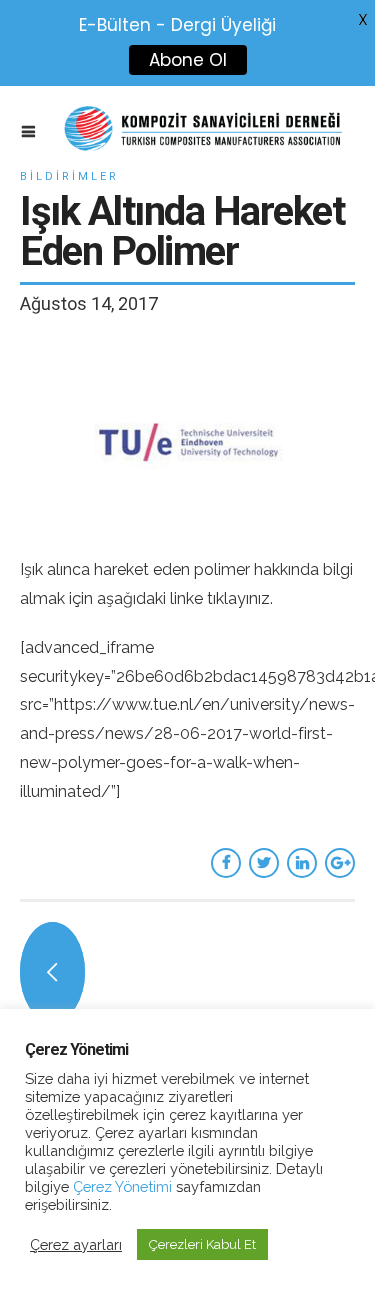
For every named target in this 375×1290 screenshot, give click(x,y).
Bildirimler (69, 176)
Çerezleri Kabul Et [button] (202, 1244)
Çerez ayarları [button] (76, 1244)
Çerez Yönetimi (120, 1186)
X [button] (363, 19)
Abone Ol (188, 60)
